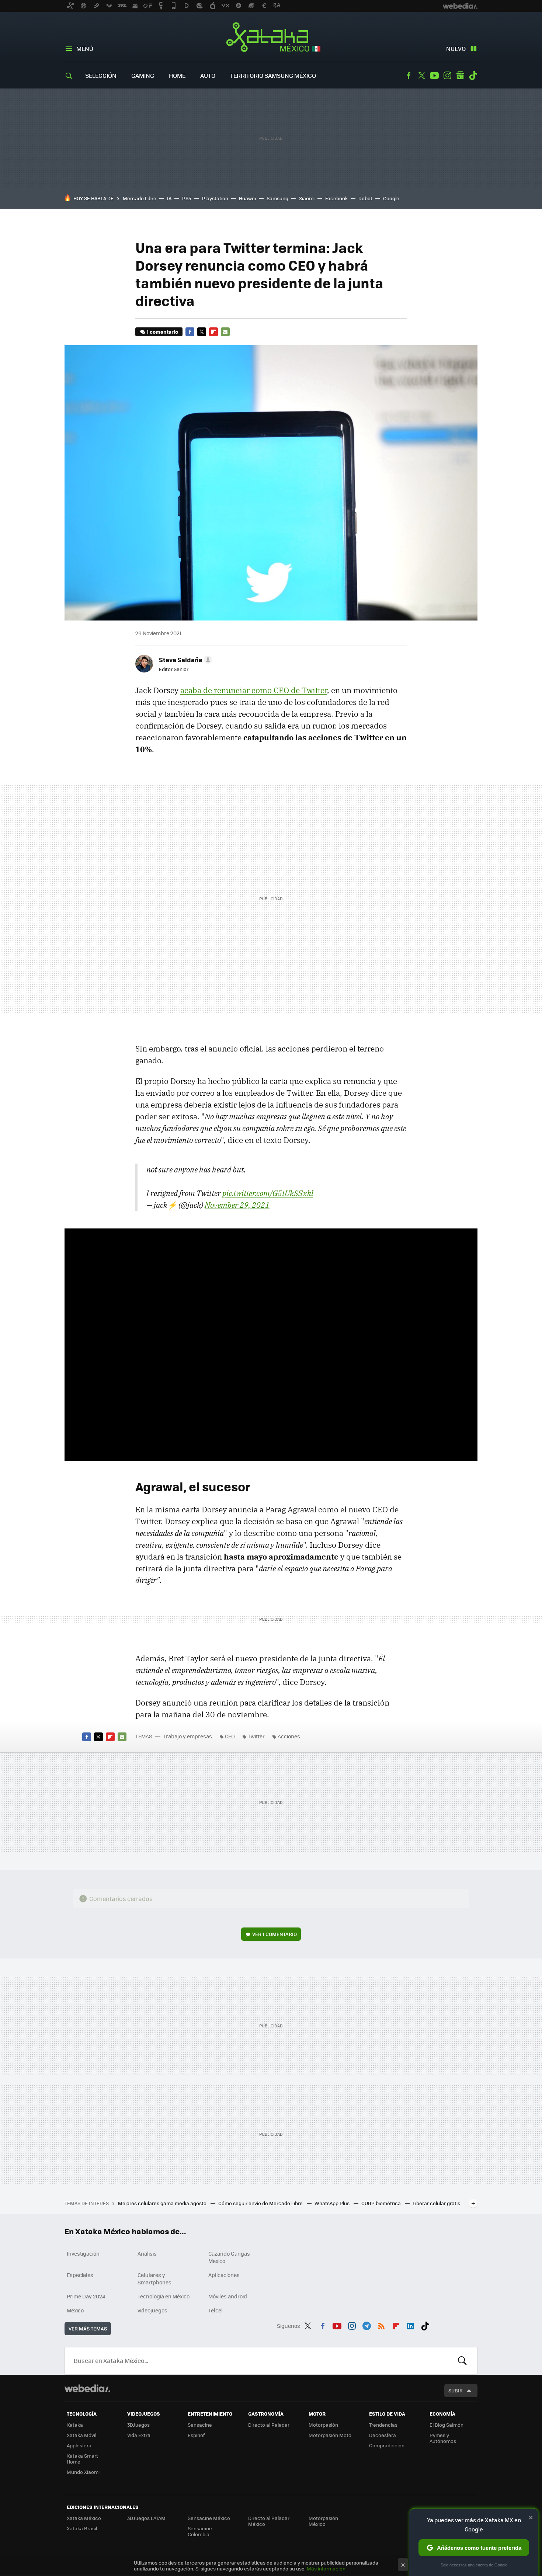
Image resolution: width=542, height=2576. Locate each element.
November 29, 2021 (237, 1205)
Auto (208, 75)
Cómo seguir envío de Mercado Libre (261, 2203)
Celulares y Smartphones (154, 2278)
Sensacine (200, 2425)
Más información (326, 2568)
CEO (230, 1736)
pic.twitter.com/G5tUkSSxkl (268, 1193)
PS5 (187, 198)
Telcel (216, 2310)
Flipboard (213, 332)
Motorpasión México (323, 2521)
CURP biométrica (382, 2203)
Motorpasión (323, 2425)
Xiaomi (307, 198)
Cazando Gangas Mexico (229, 2257)
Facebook (409, 76)
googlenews (460, 76)
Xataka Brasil (82, 2528)
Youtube (434, 76)
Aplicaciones (224, 2275)
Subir (456, 2390)
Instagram (447, 76)
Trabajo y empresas (188, 1736)
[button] (184, 660)
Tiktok (473, 76)
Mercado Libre (140, 198)
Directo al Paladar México (269, 2521)
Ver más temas (88, 2328)
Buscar (462, 2361)
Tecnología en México (164, 2296)
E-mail (225, 332)
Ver (275, 1934)
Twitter (421, 76)
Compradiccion (387, 2445)
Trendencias (383, 2425)
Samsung (277, 198)
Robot (365, 198)
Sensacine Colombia (200, 2531)
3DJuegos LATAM (146, 2518)
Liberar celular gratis (436, 2203)
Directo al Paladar (269, 2425)
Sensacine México (209, 2518)
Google (391, 198)
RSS (381, 2325)
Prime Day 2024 (86, 2296)
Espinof (196, 2435)
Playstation (215, 198)
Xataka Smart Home (82, 2459)
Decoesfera (383, 2435)
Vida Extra (139, 2435)
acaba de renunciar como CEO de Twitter (254, 690)
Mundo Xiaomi (83, 2472)
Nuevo (456, 48)
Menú (85, 48)
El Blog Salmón (447, 2425)
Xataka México (271, 38)
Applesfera (79, 2445)
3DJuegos (138, 2425)
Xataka (75, 2425)
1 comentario (162, 332)
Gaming (143, 75)
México (75, 2310)
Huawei (247, 198)
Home (177, 75)
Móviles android (228, 2296)
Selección (101, 75)
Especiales (80, 2275)
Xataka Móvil (81, 2435)
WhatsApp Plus (333, 2203)
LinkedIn (410, 2325)
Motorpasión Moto (330, 2435)
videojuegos (152, 2310)
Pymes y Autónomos (443, 2438)
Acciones (289, 1736)
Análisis (147, 2253)
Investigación (83, 2253)
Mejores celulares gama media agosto (163, 2203)
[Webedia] (87, 2388)
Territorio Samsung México (273, 75)
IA (169, 198)
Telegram (366, 2325)
